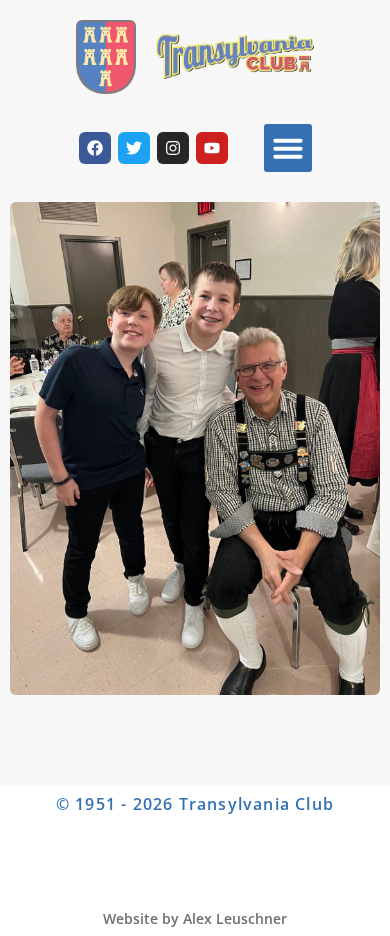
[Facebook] (95, 148)
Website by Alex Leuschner (195, 918)
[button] (288, 148)
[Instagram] (173, 148)
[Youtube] (212, 148)
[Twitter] (134, 148)
